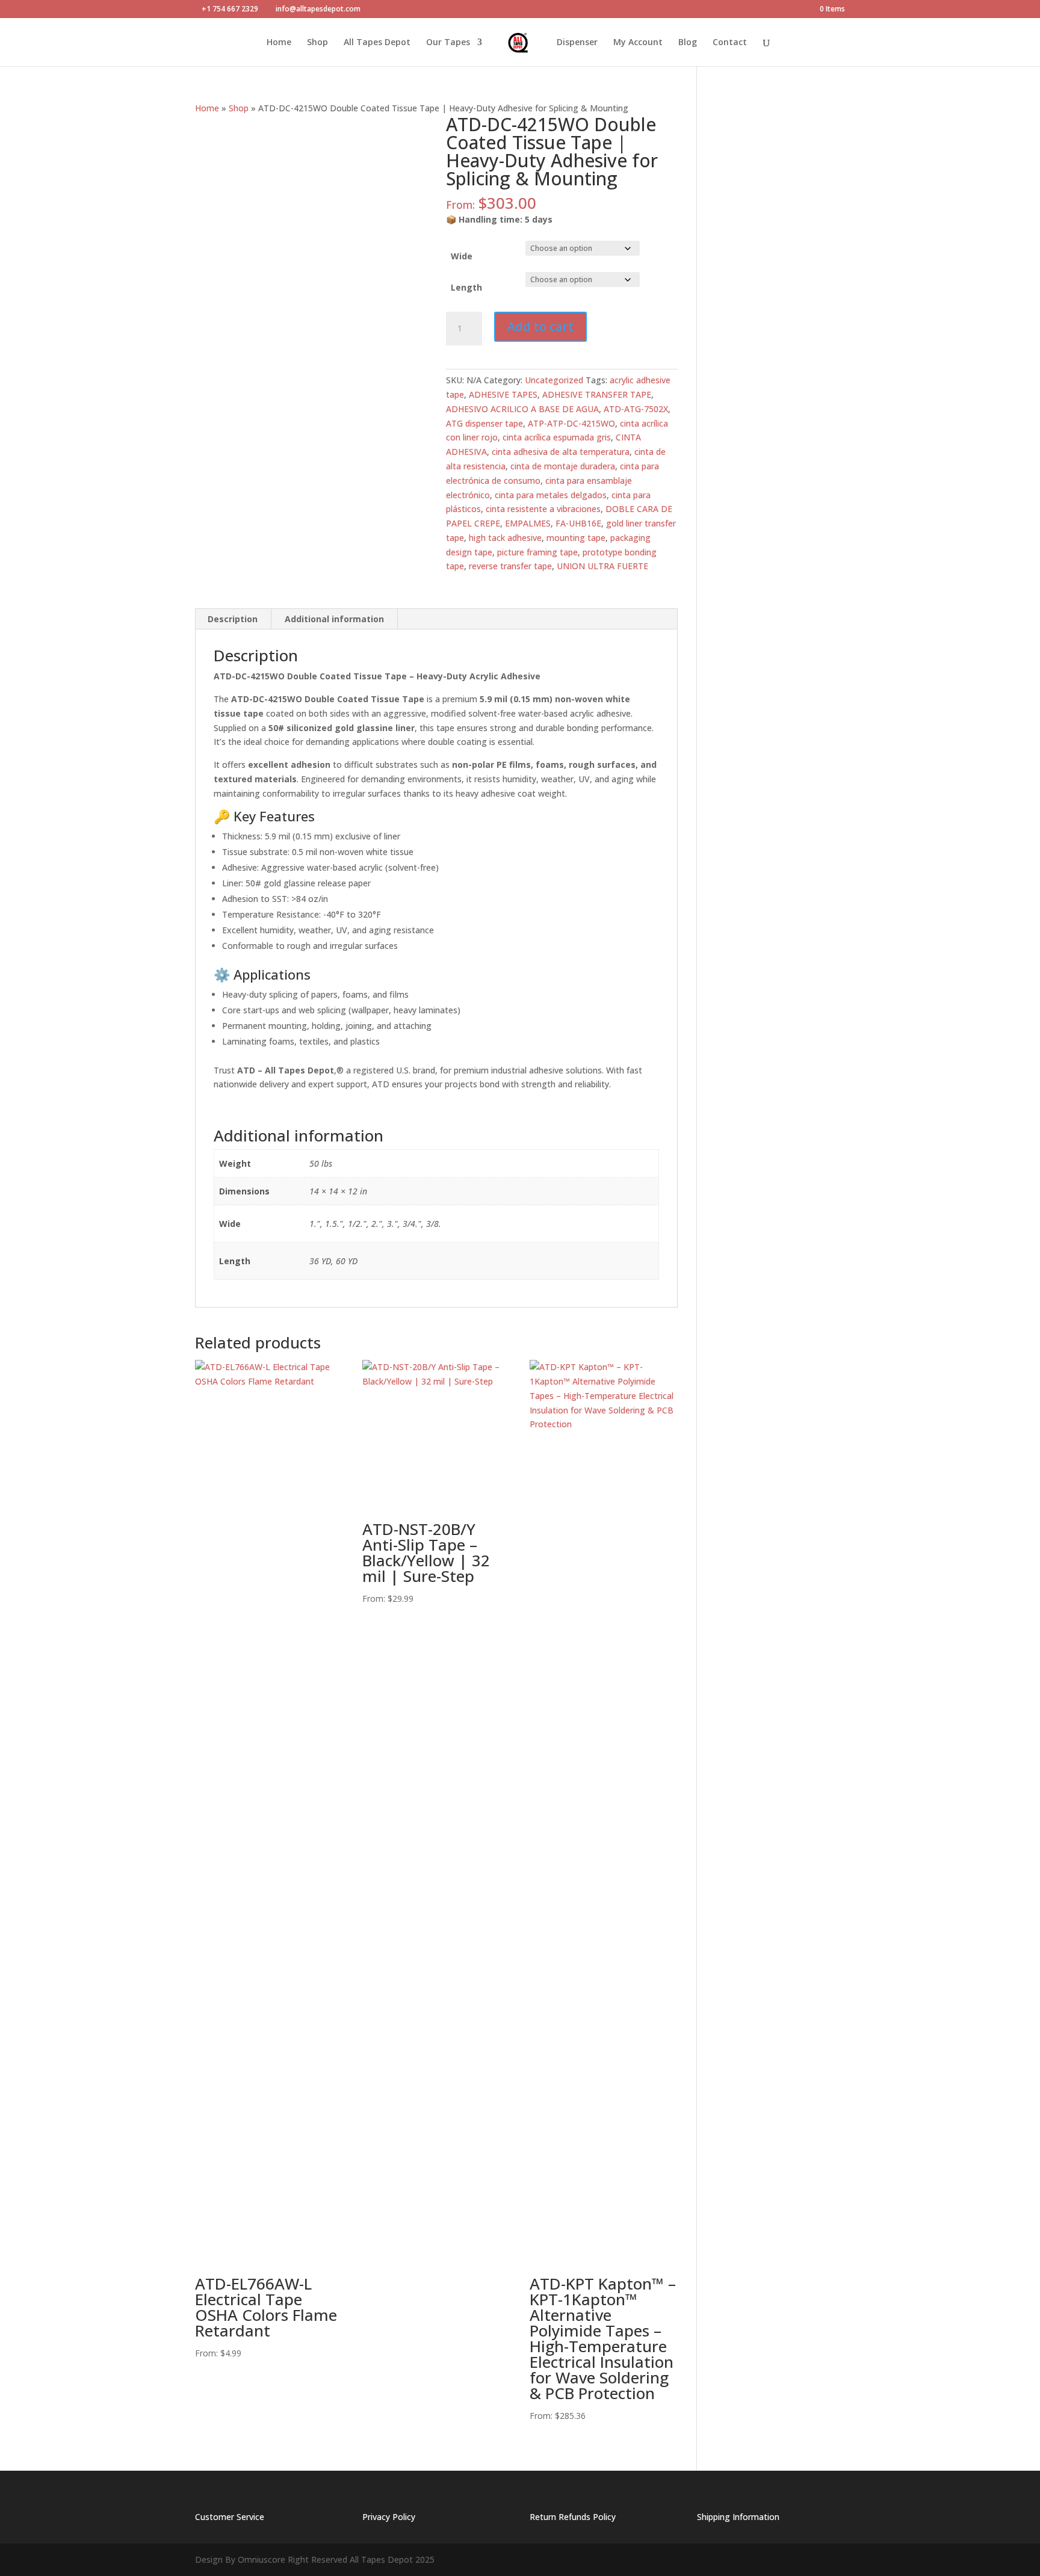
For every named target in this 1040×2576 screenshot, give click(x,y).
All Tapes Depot (377, 43)
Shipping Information (738, 2517)
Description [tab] (233, 619)
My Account (638, 43)
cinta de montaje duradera (563, 466)
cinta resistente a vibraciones (543, 509)
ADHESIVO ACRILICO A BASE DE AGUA (522, 409)
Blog (688, 43)
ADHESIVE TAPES (503, 394)
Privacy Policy (389, 2517)
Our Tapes (448, 43)
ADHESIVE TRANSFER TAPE (597, 394)
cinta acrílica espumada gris (557, 437)
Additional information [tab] (334, 619)
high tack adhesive (505, 538)
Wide (462, 256)
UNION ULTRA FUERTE (602, 566)
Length (466, 287)
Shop (317, 43)
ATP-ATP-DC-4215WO (571, 423)
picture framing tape (537, 552)
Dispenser (577, 43)
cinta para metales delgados (551, 495)
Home (279, 43)
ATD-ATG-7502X (636, 409)
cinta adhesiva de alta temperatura (561, 452)
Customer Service (230, 2517)
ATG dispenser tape (484, 423)
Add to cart (540, 326)
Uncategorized (554, 380)
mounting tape (576, 538)
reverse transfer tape (510, 566)
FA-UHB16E (578, 523)
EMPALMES (528, 523)
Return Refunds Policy (573, 2517)
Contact (730, 43)
